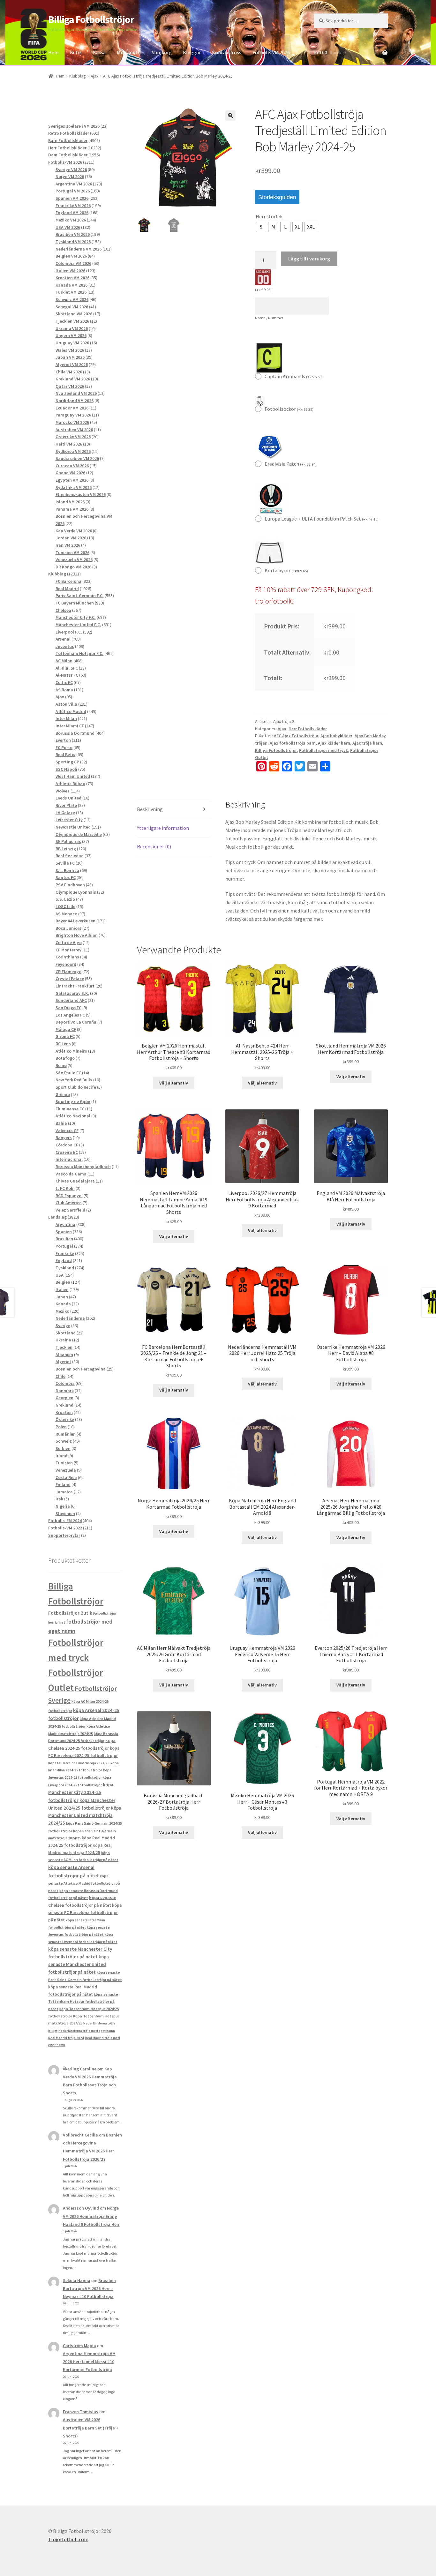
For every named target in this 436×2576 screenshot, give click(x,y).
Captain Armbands (294, 376)
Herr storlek (269, 216)
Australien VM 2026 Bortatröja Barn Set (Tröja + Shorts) (91, 2428)
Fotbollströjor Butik (70, 1613)
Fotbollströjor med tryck (323, 750)
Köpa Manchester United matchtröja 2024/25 (85, 1816)
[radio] (261, 227)
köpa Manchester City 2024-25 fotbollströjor (81, 1792)
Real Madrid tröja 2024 (66, 2038)
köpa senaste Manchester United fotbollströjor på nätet (79, 1964)
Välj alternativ (174, 1083)
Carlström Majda (79, 2346)
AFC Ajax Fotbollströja (296, 736)
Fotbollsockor (289, 409)
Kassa (99, 52)
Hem (53, 52)
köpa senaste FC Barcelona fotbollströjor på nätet (85, 1913)
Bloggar (192, 52)
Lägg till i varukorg (309, 259)
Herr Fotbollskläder (308, 729)
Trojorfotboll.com (68, 2539)
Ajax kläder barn (334, 743)
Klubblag (78, 76)
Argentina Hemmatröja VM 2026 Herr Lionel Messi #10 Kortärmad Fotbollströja (89, 2362)
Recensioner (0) (154, 846)
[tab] (174, 810)
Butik (76, 52)
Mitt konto (129, 52)
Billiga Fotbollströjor (91, 19)
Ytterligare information (163, 828)
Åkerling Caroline (80, 2069)
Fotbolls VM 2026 (271, 52)
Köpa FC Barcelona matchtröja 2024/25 (79, 1763)
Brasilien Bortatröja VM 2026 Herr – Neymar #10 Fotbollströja (89, 2288)
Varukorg (162, 52)
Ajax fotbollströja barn (293, 743)
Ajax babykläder (336, 736)
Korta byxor (286, 570)
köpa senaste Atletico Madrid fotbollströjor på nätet (84, 1883)
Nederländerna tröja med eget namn (87, 2031)
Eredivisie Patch (291, 464)
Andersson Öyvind (81, 2208)
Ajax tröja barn (367, 743)
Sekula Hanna (77, 2280)
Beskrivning (150, 809)
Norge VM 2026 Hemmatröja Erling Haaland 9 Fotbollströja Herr (91, 2216)
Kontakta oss (227, 52)
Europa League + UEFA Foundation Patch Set (322, 519)
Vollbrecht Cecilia (80, 2135)
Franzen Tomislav (81, 2412)
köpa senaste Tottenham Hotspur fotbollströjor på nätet (83, 2001)
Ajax (94, 76)
